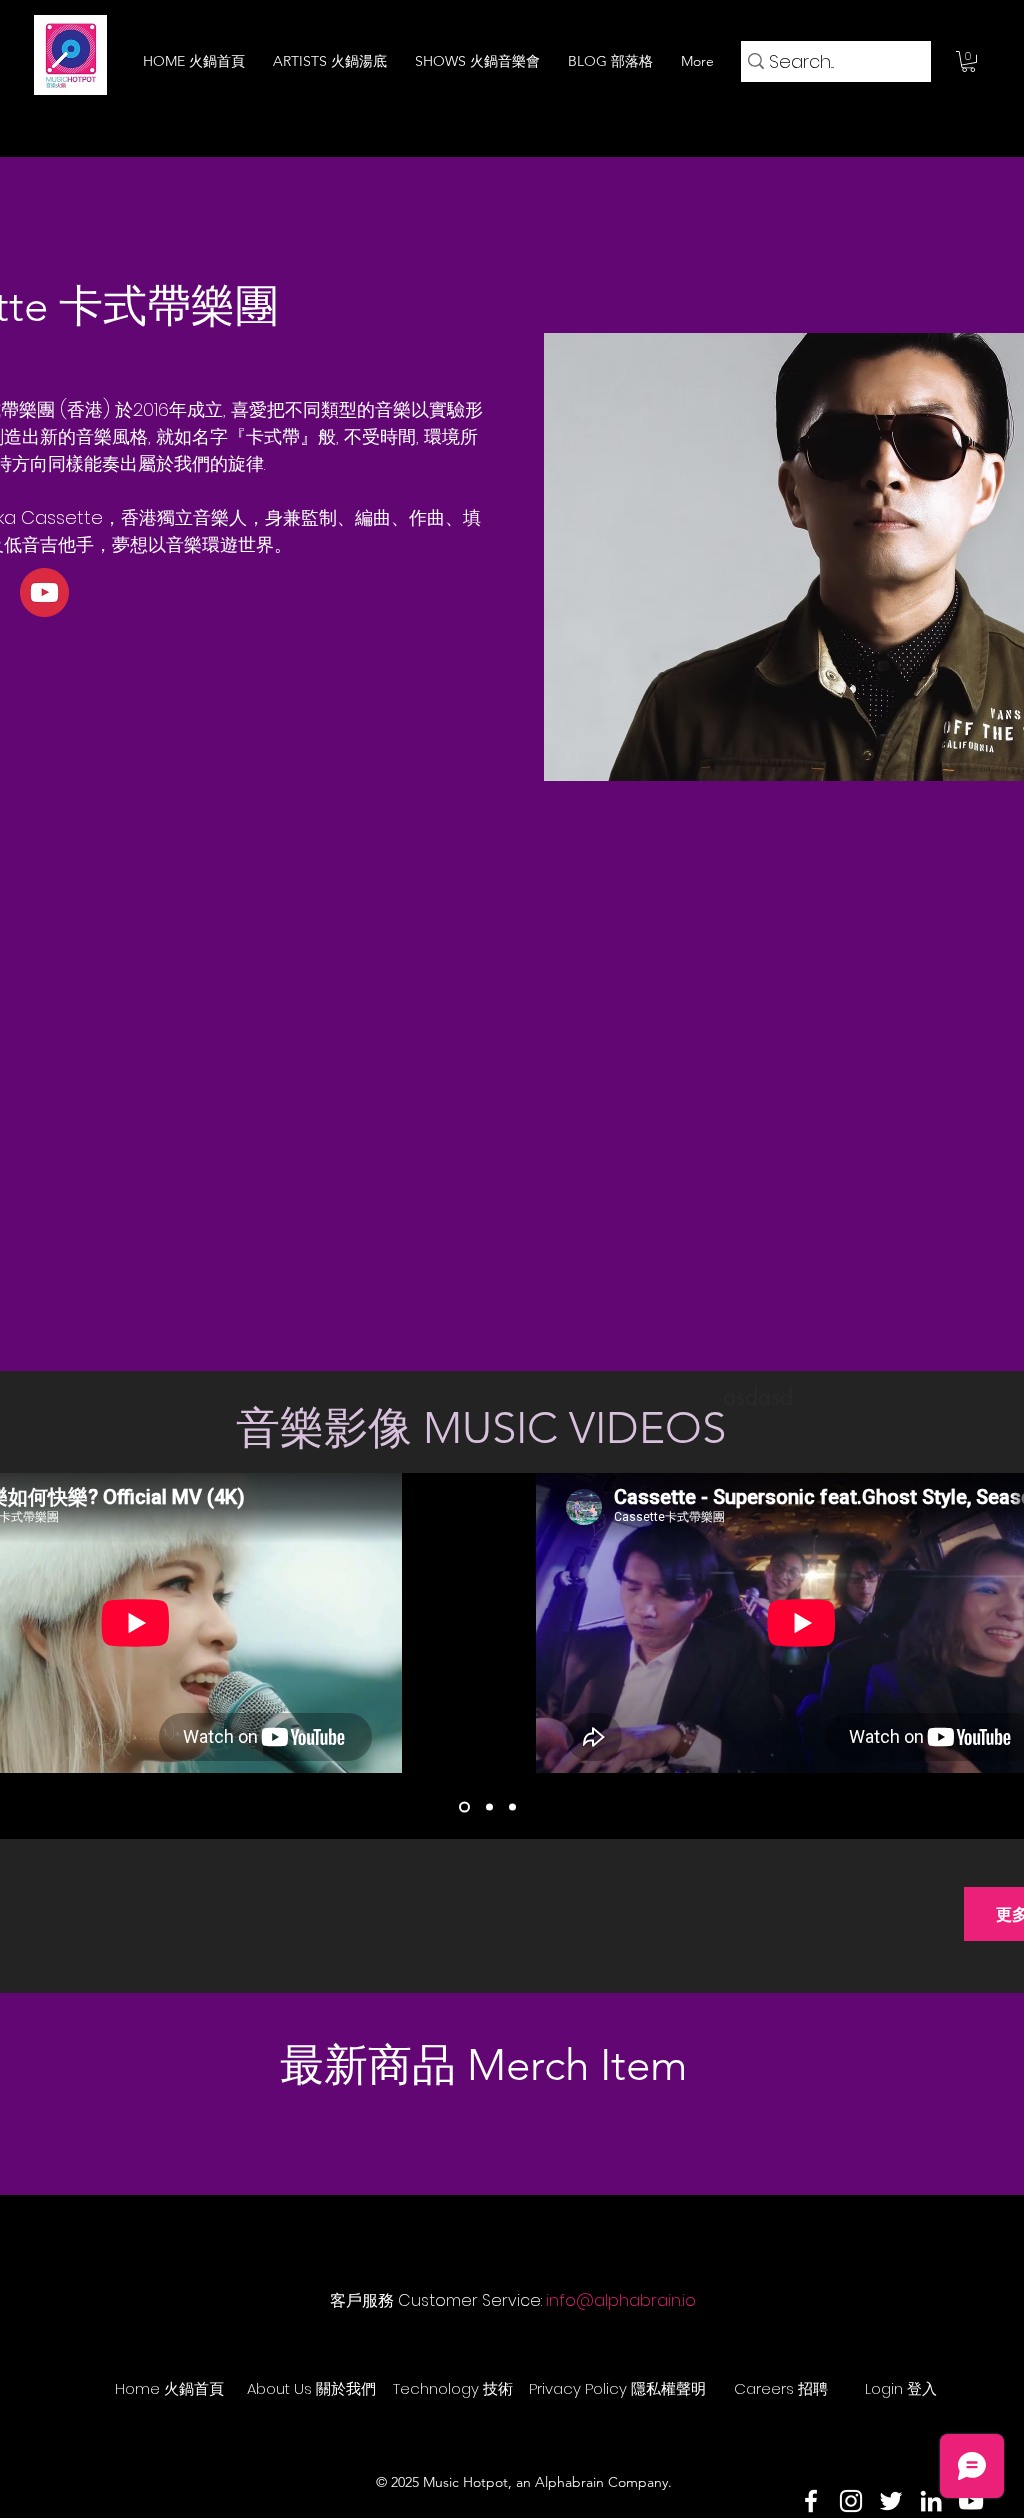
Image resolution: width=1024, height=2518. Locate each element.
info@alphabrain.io (621, 2300)
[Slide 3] (512, 1807)
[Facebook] (811, 2501)
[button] (968, 61)
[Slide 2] (489, 1807)
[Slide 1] (464, 1807)
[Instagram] (851, 2501)
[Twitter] (891, 2501)
